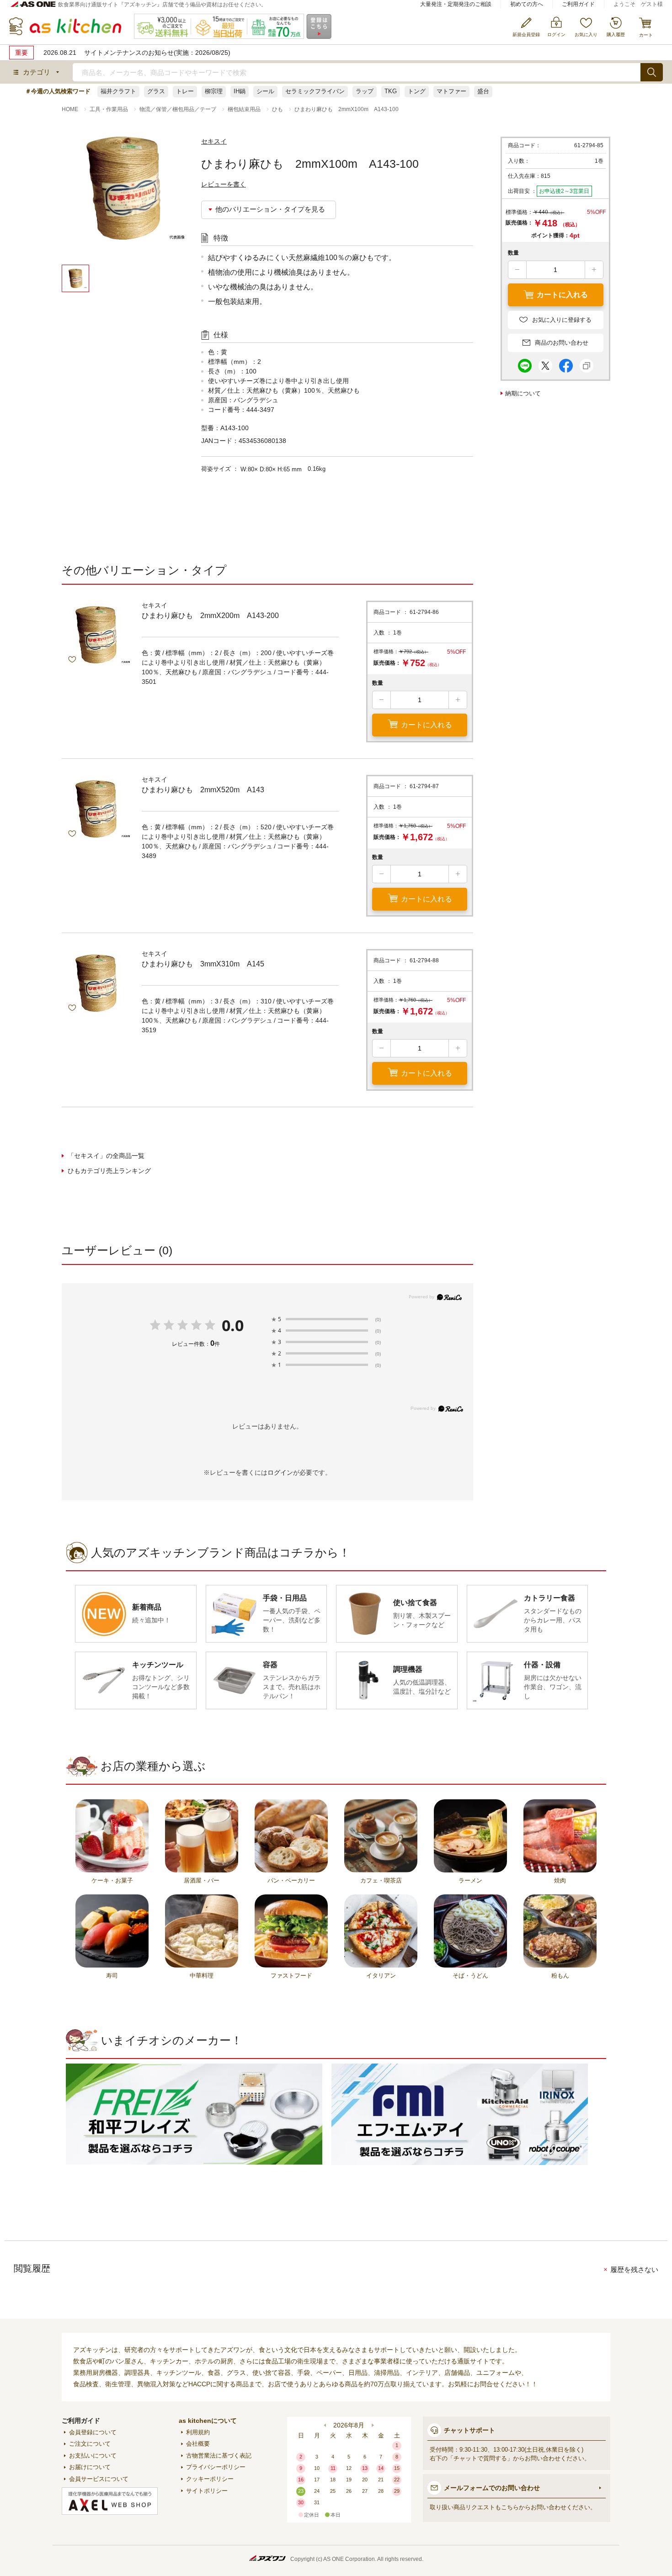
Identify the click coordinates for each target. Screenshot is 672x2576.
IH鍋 (240, 91)
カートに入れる (427, 725)
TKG (391, 91)
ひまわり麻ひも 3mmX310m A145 (203, 964)
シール (265, 91)
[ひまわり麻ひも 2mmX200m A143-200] (96, 635)
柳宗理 (214, 91)
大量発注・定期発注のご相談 (456, 4)
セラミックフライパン (315, 91)
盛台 (483, 91)
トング (417, 91)
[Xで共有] (545, 363)
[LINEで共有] (525, 363)
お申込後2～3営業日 (564, 191)
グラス (156, 91)
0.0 (233, 1325)
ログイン (280, 1472)
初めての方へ (527, 4)
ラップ (365, 91)
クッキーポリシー (210, 2479)
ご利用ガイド (578, 4)
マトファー (451, 91)
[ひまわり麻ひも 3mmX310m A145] (96, 983)
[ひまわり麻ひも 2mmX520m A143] (96, 809)
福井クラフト (118, 91)
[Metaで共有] (566, 363)
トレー (185, 91)
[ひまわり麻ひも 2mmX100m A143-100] (123, 201)
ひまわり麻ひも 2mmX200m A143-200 (210, 616)
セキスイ (214, 141)
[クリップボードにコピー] (587, 363)
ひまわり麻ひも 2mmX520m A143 (203, 790)
